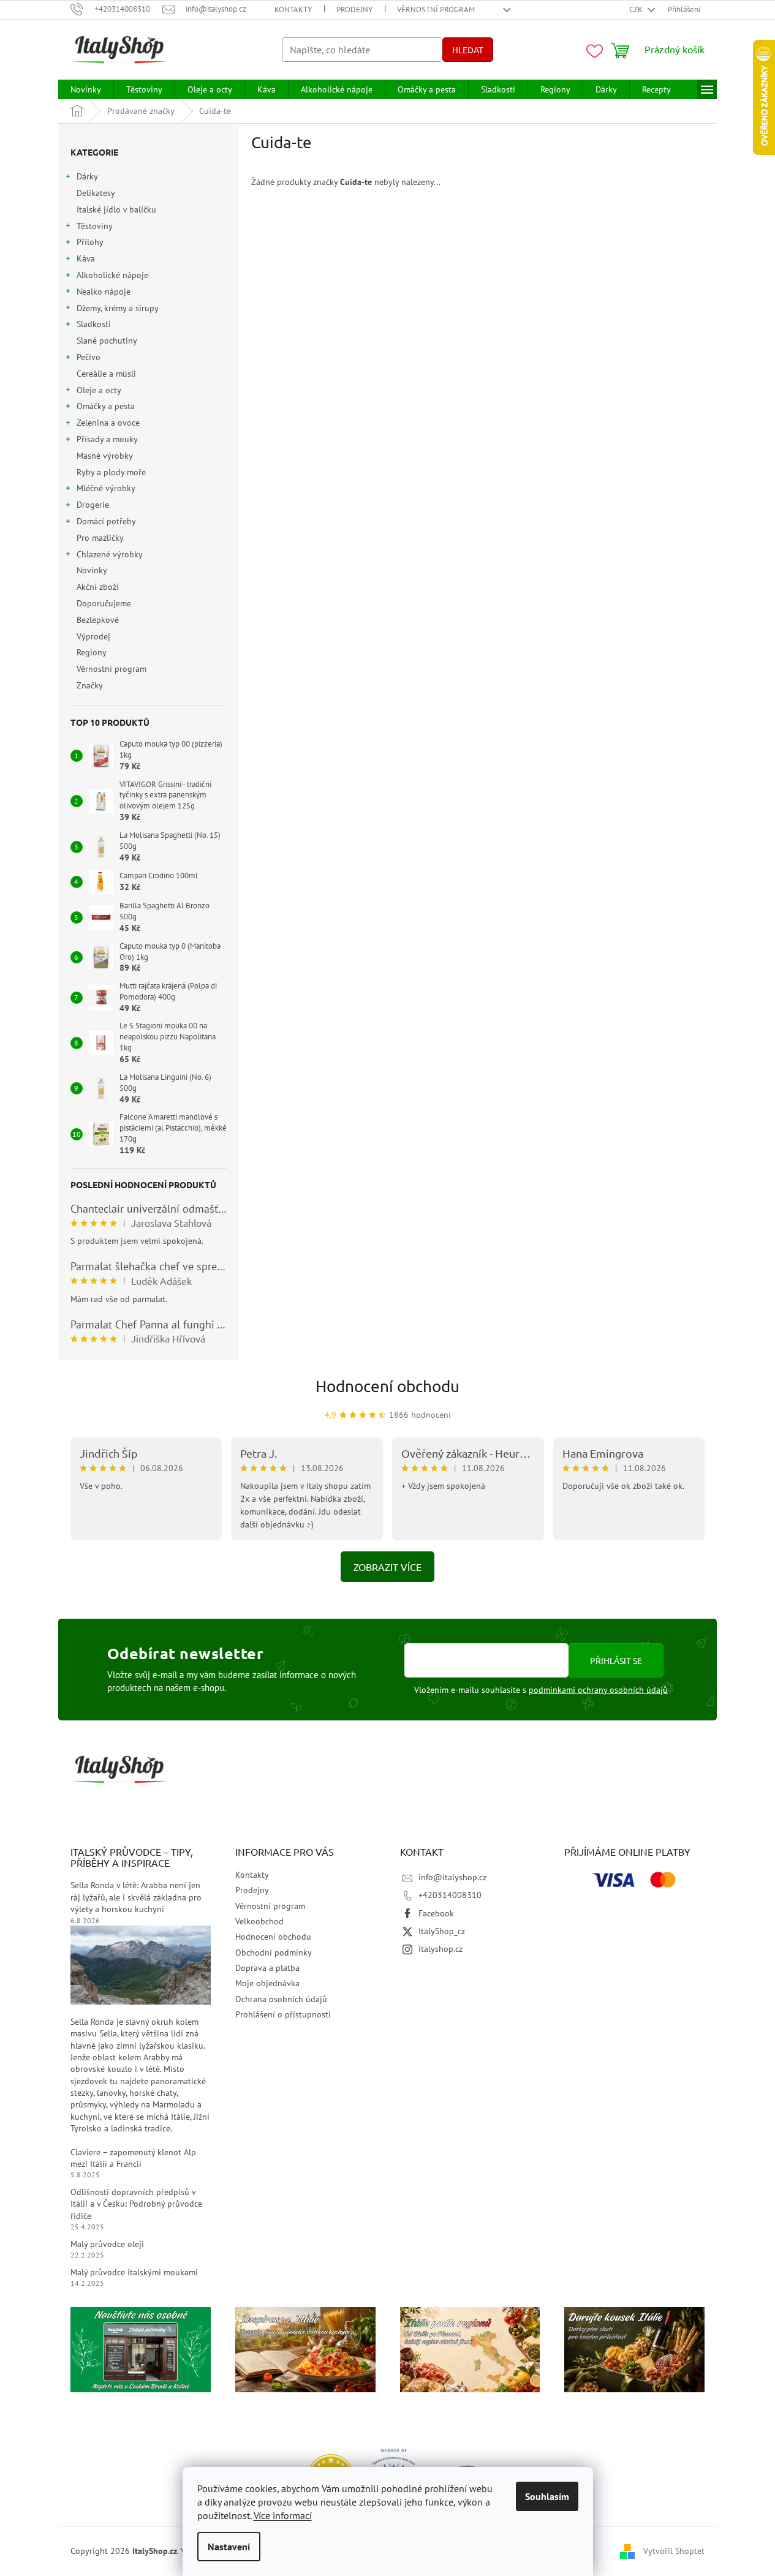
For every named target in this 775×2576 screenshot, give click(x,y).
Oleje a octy (99, 390)
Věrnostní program (436, 9)
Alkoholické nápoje (112, 275)
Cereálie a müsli (106, 374)
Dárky (87, 176)
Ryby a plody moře (111, 472)
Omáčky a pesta (106, 406)
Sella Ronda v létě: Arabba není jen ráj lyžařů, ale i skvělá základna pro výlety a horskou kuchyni (136, 1897)
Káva (86, 258)
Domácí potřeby (106, 521)
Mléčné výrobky (106, 488)
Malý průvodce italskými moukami (134, 2272)
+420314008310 (450, 1895)
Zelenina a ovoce (108, 423)
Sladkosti (94, 324)
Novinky (92, 570)
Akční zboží (98, 587)
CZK (637, 9)
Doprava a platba (267, 1968)
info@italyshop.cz (452, 1877)
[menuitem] (86, 89)
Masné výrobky (104, 456)
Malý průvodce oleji (107, 2244)
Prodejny (354, 9)
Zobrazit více (387, 1567)
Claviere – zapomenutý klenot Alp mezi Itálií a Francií (133, 2158)
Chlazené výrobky (110, 554)
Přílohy (90, 242)
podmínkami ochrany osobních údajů (598, 1690)
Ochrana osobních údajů (281, 1999)
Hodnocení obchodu (387, 1386)
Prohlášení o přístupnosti (283, 2014)
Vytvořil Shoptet (674, 2550)
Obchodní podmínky (274, 1953)
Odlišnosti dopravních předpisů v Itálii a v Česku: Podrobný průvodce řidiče (136, 2204)
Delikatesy (96, 193)
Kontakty (293, 9)
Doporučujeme (104, 603)
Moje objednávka (267, 1983)
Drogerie (93, 505)
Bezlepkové (98, 620)
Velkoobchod (259, 1921)
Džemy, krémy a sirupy (118, 308)
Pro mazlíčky (100, 538)
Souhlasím (547, 2496)
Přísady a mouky (107, 439)
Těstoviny (95, 226)
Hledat (468, 50)
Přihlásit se (616, 1660)
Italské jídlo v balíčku (116, 209)
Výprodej (93, 636)
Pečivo (89, 357)
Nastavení (229, 2547)
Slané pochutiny (107, 341)
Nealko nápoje (104, 292)
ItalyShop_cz (442, 1931)
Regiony (91, 652)
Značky (90, 685)
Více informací (283, 2515)
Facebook (436, 1913)
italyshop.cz (440, 1949)
